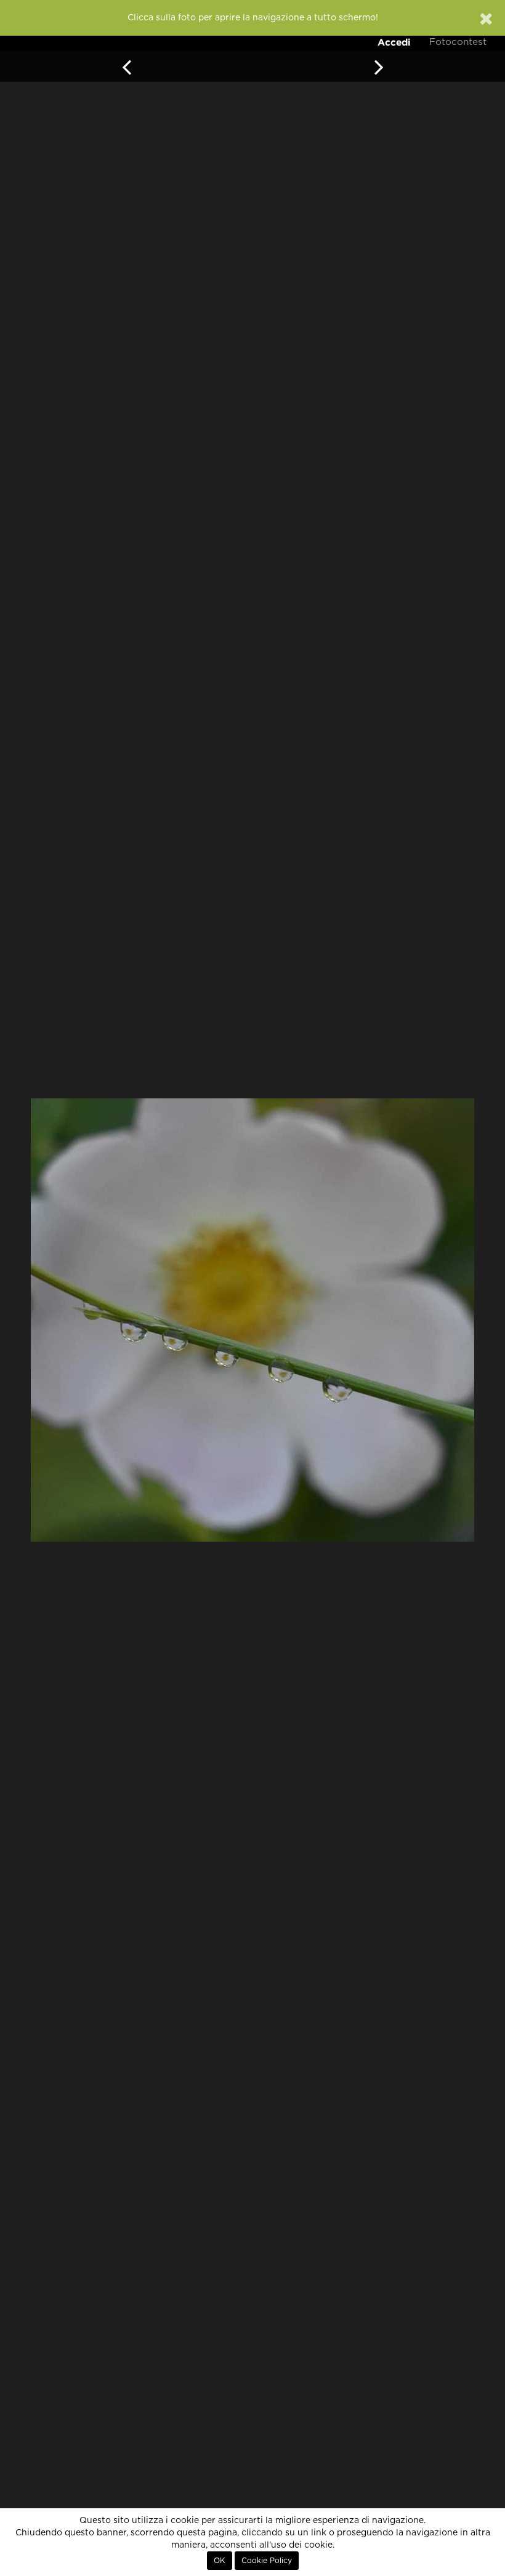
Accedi (394, 42)
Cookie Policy (267, 2561)
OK (220, 2561)
